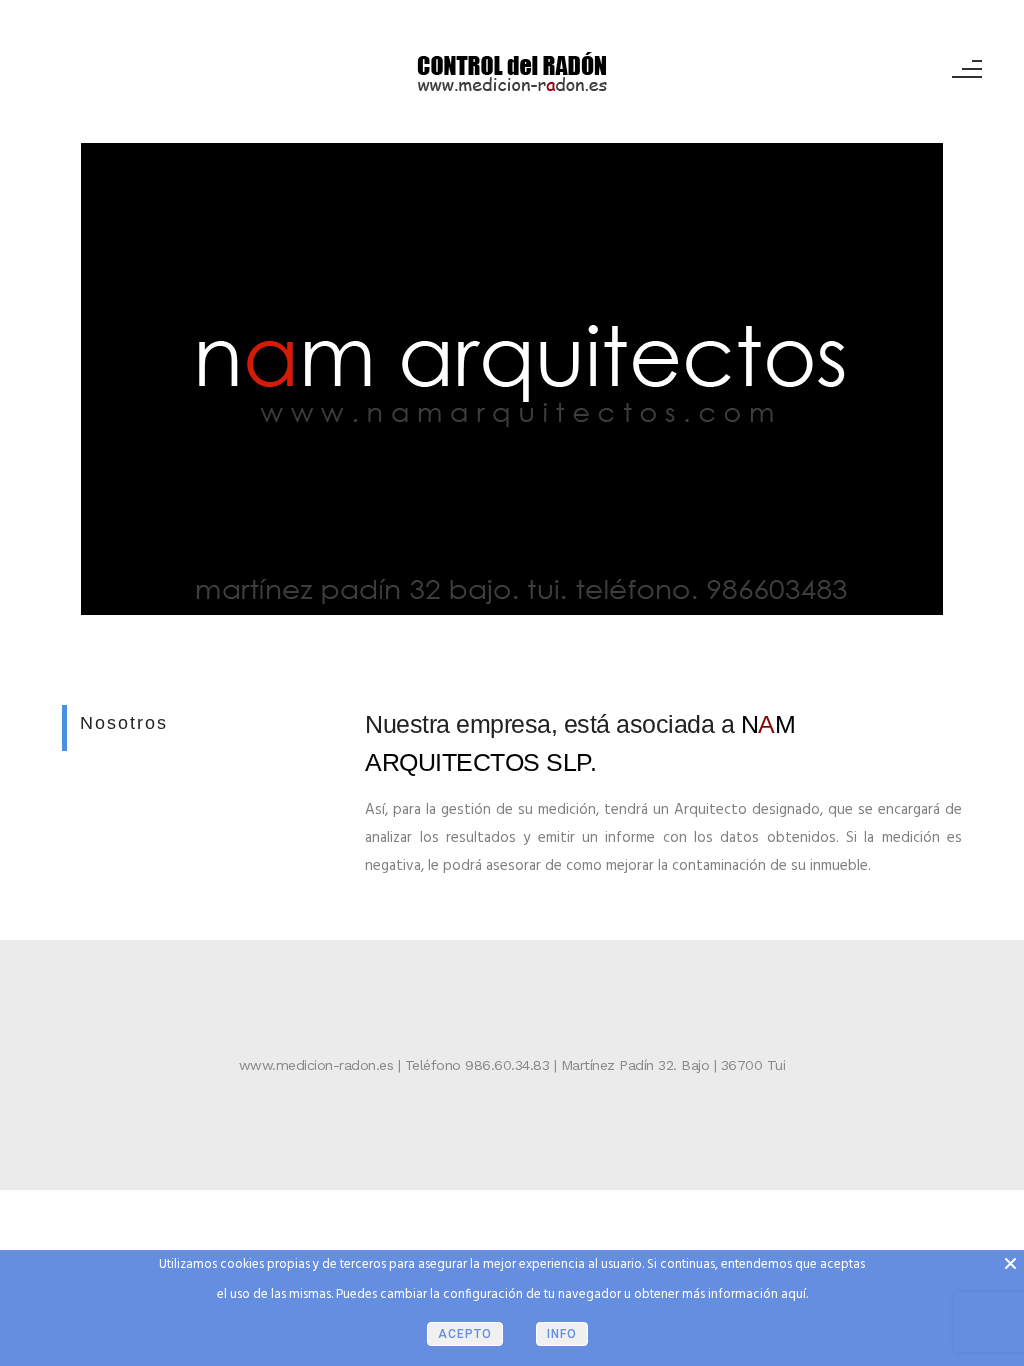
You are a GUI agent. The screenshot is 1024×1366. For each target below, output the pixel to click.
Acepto (465, 1334)
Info (562, 1334)
